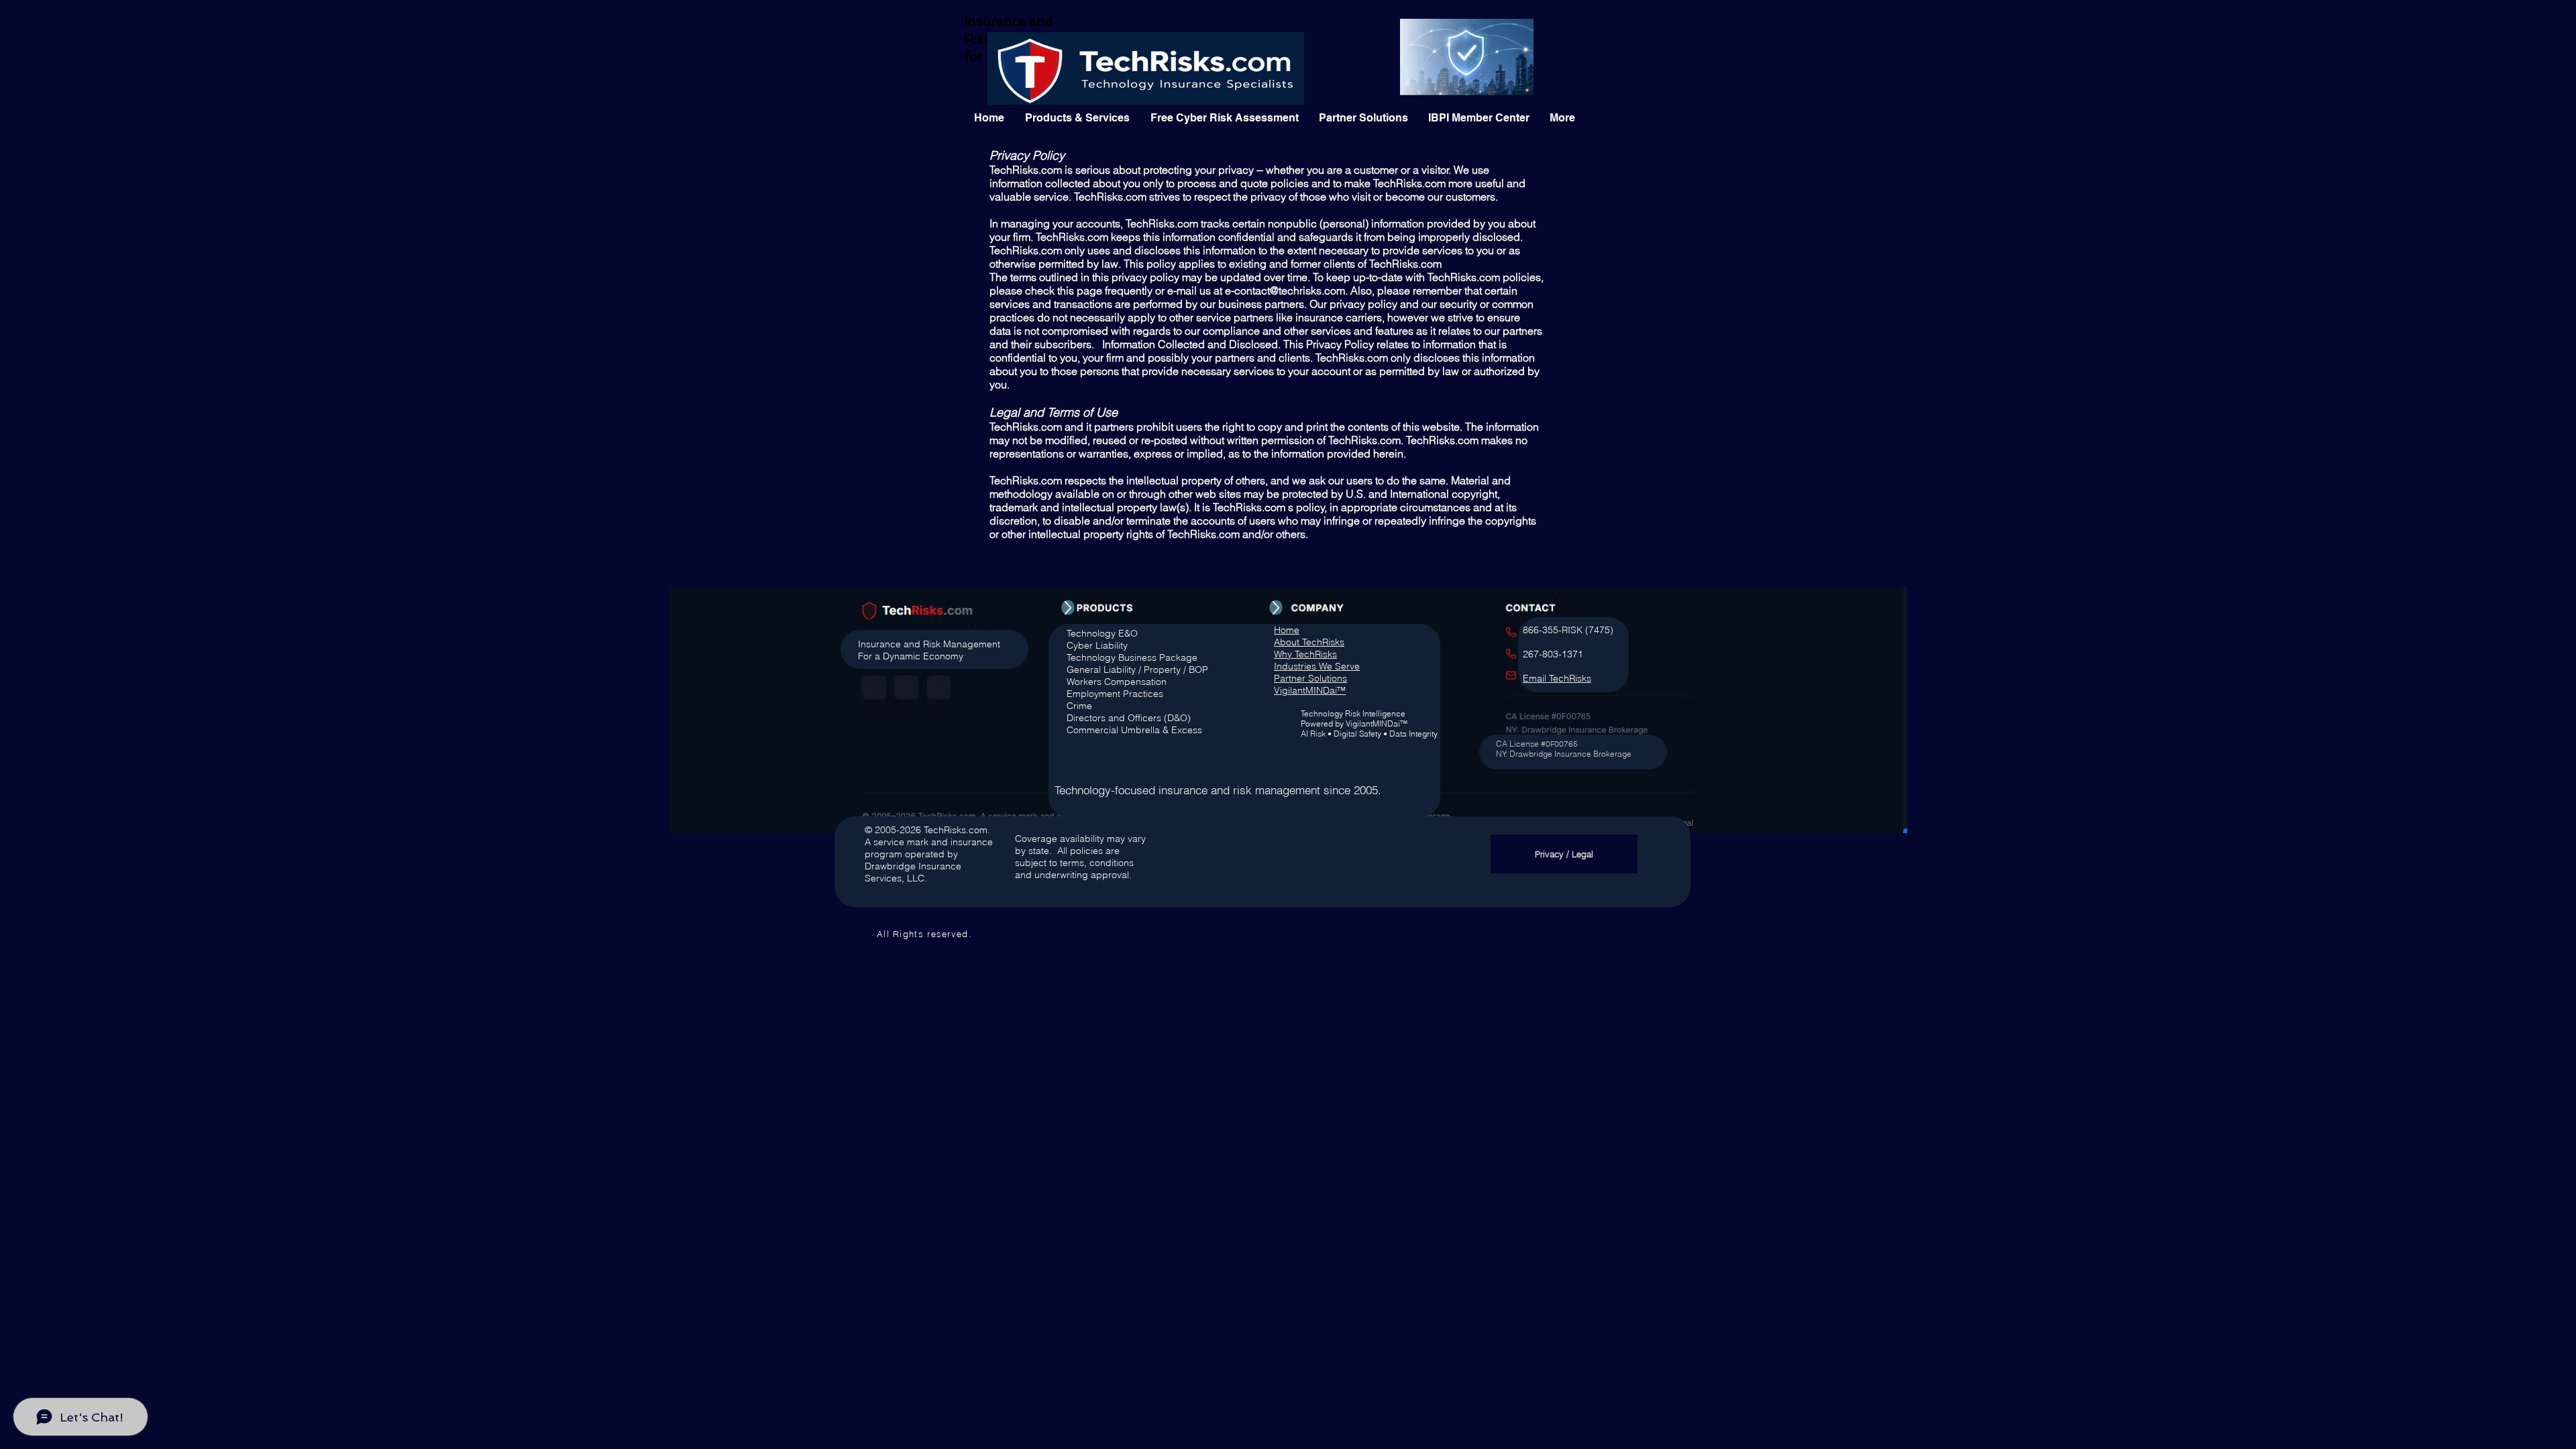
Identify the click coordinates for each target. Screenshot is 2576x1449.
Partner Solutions (1310, 678)
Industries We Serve (1317, 666)
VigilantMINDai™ (1310, 690)
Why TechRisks (1305, 654)
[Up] (1068, 608)
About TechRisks (1309, 642)
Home (1287, 630)
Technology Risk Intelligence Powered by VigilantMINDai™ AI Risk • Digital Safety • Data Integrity (1369, 723)
